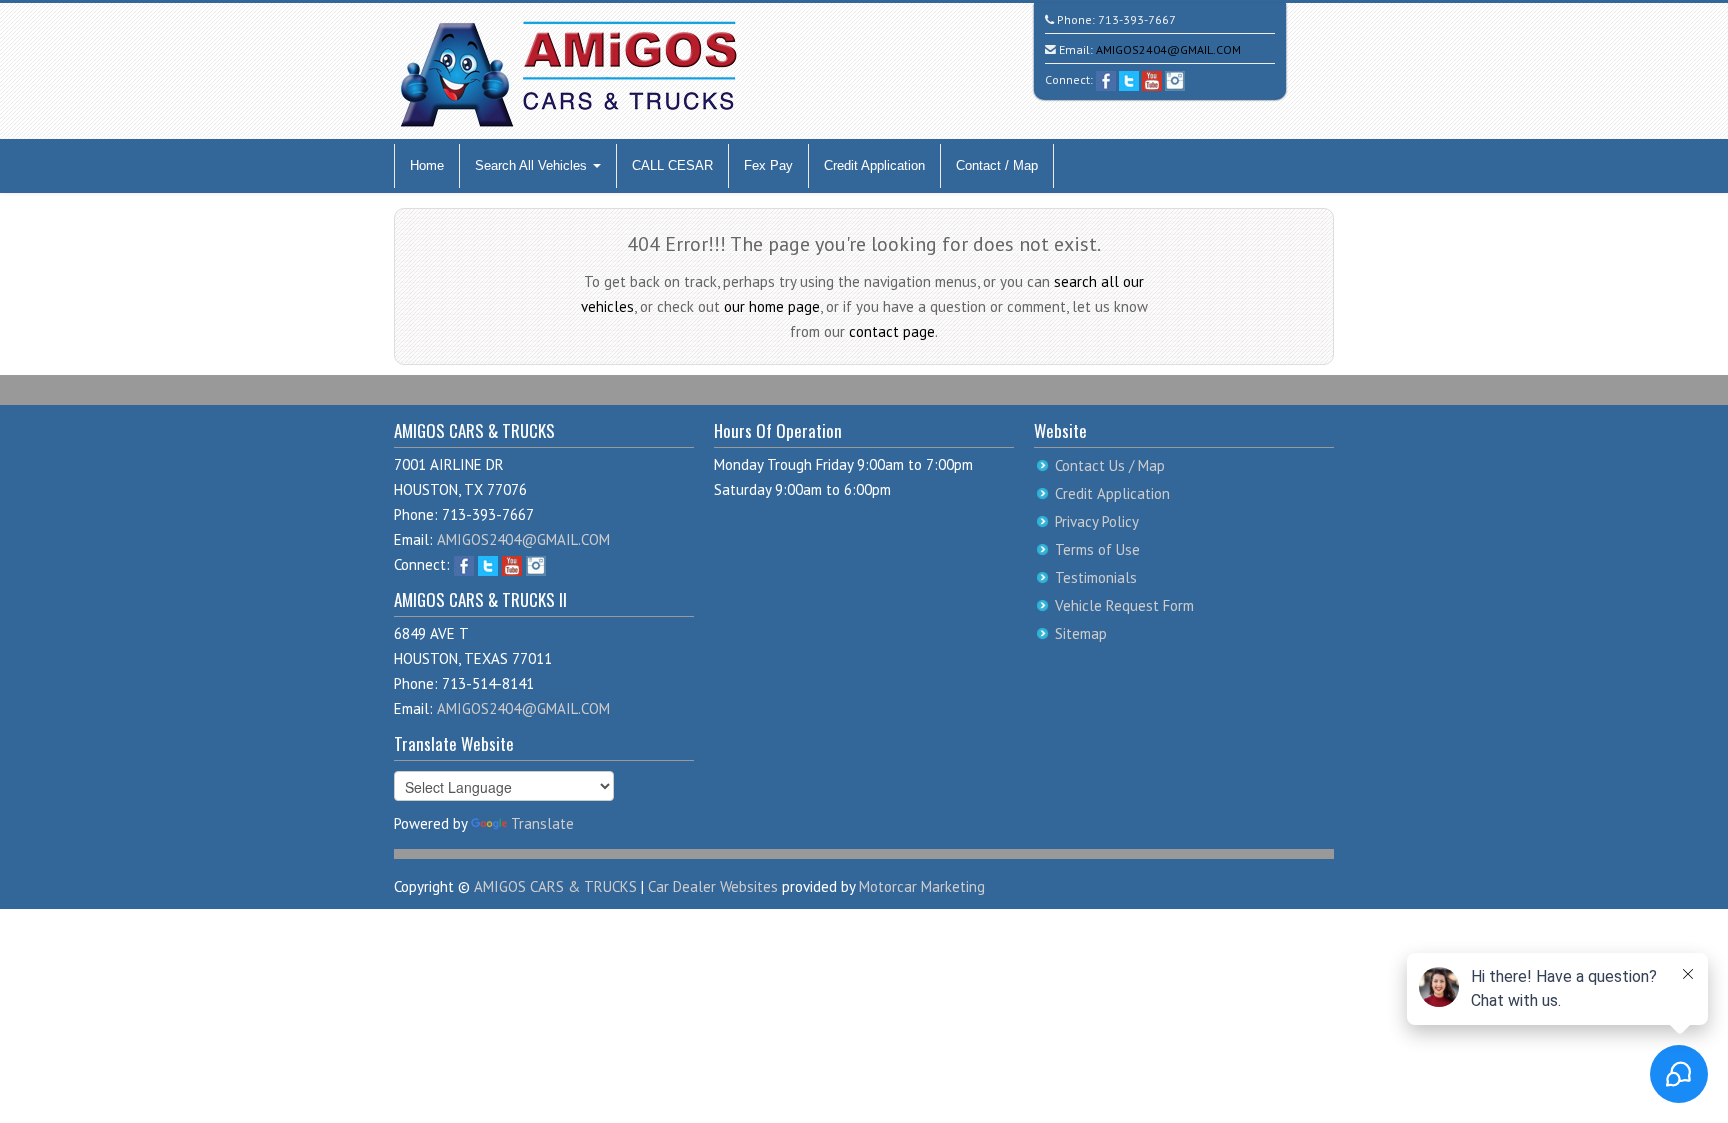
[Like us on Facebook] (1106, 79)
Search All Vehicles (533, 165)
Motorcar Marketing (922, 886)
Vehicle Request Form (1124, 605)
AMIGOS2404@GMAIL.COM (1168, 49)
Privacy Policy (1097, 521)
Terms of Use (1097, 549)
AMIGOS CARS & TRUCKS (555, 886)
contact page (892, 331)
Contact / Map (997, 165)
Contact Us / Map (1110, 465)
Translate (542, 823)
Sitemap (1081, 633)
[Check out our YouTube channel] (1152, 79)
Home (427, 165)
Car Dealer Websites (713, 886)
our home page (772, 306)
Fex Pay (768, 165)
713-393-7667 (1137, 19)
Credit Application (874, 165)
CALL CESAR (672, 165)
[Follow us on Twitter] (1129, 79)
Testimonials (1096, 577)
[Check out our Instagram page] (1175, 79)
